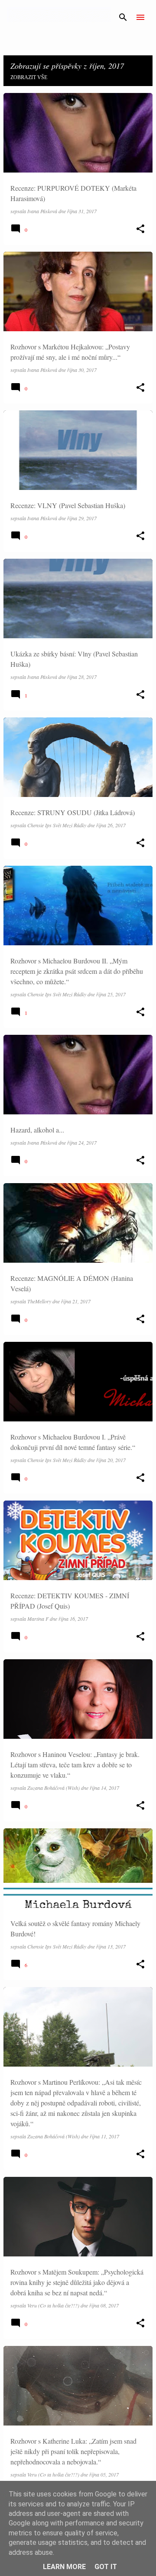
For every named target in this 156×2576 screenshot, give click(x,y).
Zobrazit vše (29, 77)
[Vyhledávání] (123, 17)
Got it (106, 2567)
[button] (140, 229)
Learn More (64, 2567)
